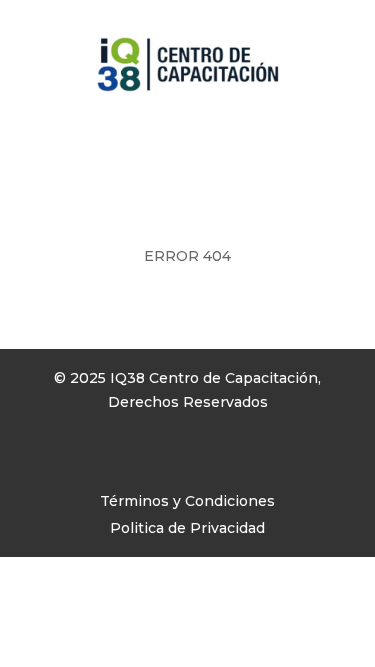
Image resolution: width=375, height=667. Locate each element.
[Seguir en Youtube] (134, 460)
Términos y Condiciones (187, 501)
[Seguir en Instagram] (94, 460)
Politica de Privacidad (187, 528)
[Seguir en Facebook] (54, 460)
